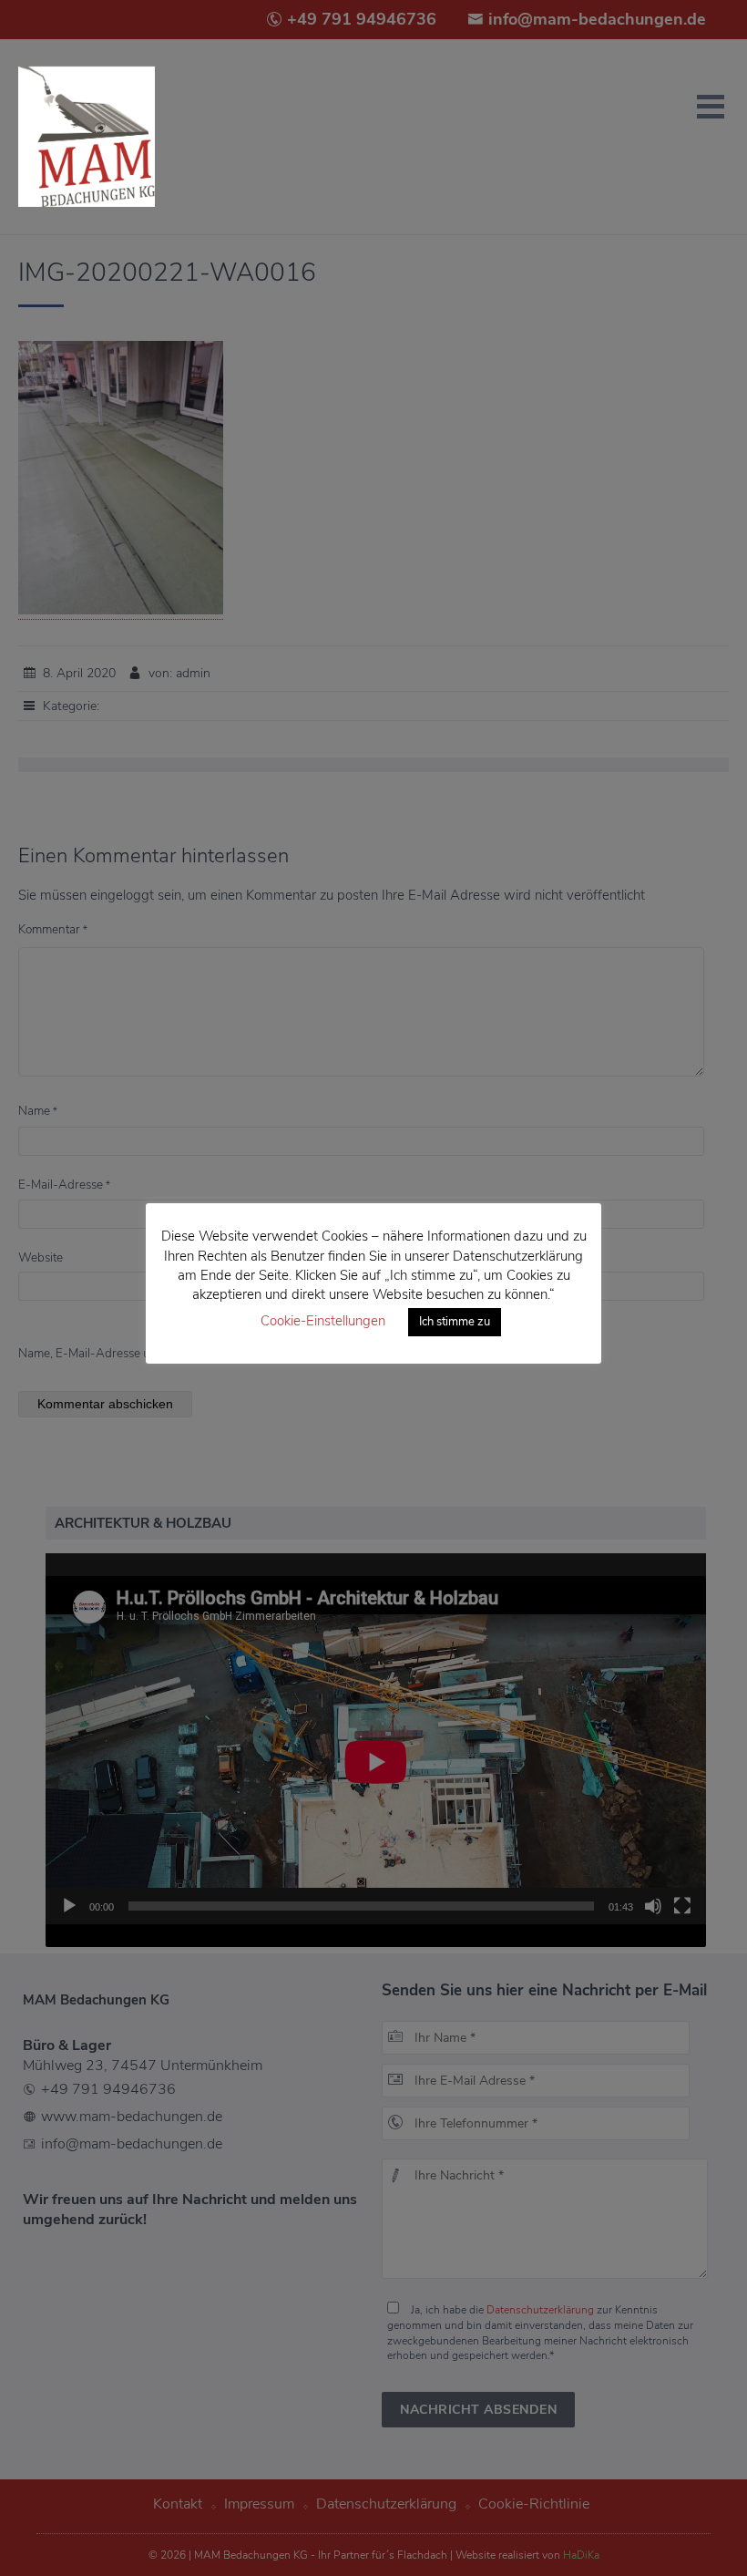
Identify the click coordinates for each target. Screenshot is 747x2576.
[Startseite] (87, 137)
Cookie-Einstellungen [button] (323, 1321)
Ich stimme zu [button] (455, 1322)
